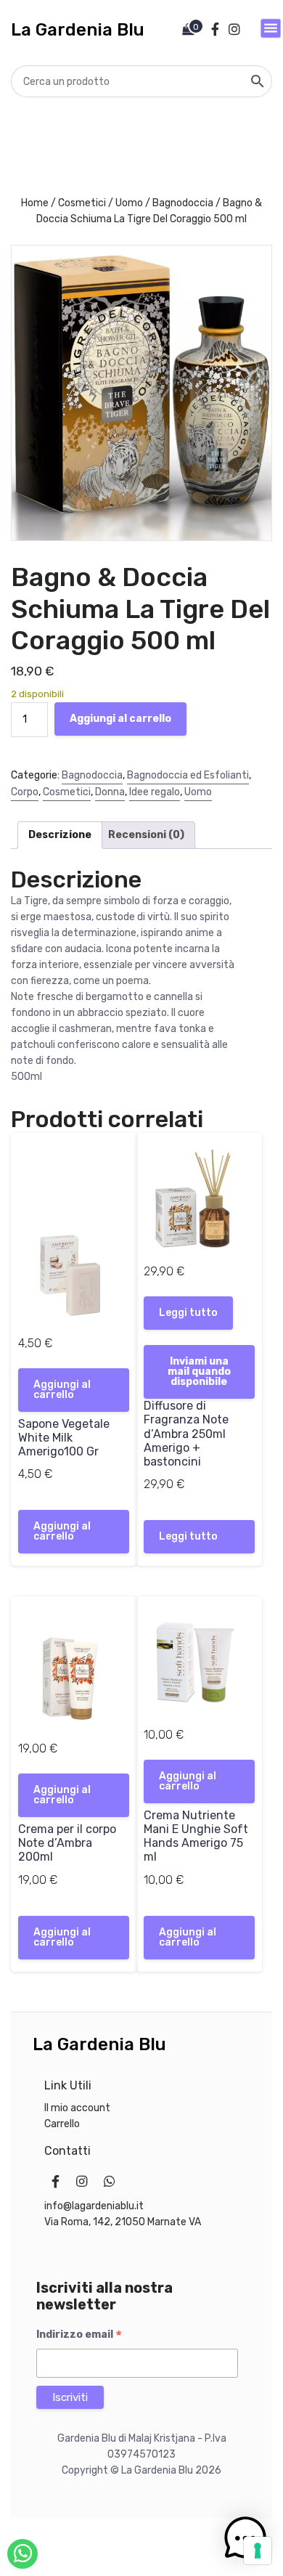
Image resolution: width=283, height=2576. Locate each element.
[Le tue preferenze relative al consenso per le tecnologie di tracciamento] (258, 2551)
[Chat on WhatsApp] (22, 2554)
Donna (110, 792)
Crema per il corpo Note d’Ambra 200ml (67, 1843)
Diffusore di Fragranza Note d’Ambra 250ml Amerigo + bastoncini (186, 1434)
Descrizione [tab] (60, 835)
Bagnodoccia (183, 203)
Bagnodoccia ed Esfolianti (188, 775)
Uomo (129, 203)
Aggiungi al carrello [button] (62, 1390)
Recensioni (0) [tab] (146, 835)
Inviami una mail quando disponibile (199, 1372)
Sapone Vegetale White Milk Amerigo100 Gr (64, 1438)
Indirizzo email (79, 2335)
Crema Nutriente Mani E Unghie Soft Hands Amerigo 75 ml (196, 1836)
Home (35, 203)
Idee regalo (155, 792)
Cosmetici (82, 203)
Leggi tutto (188, 1313)
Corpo (25, 792)
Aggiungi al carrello (120, 719)
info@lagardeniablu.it (94, 2206)
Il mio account (77, 2108)
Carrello (62, 2124)
